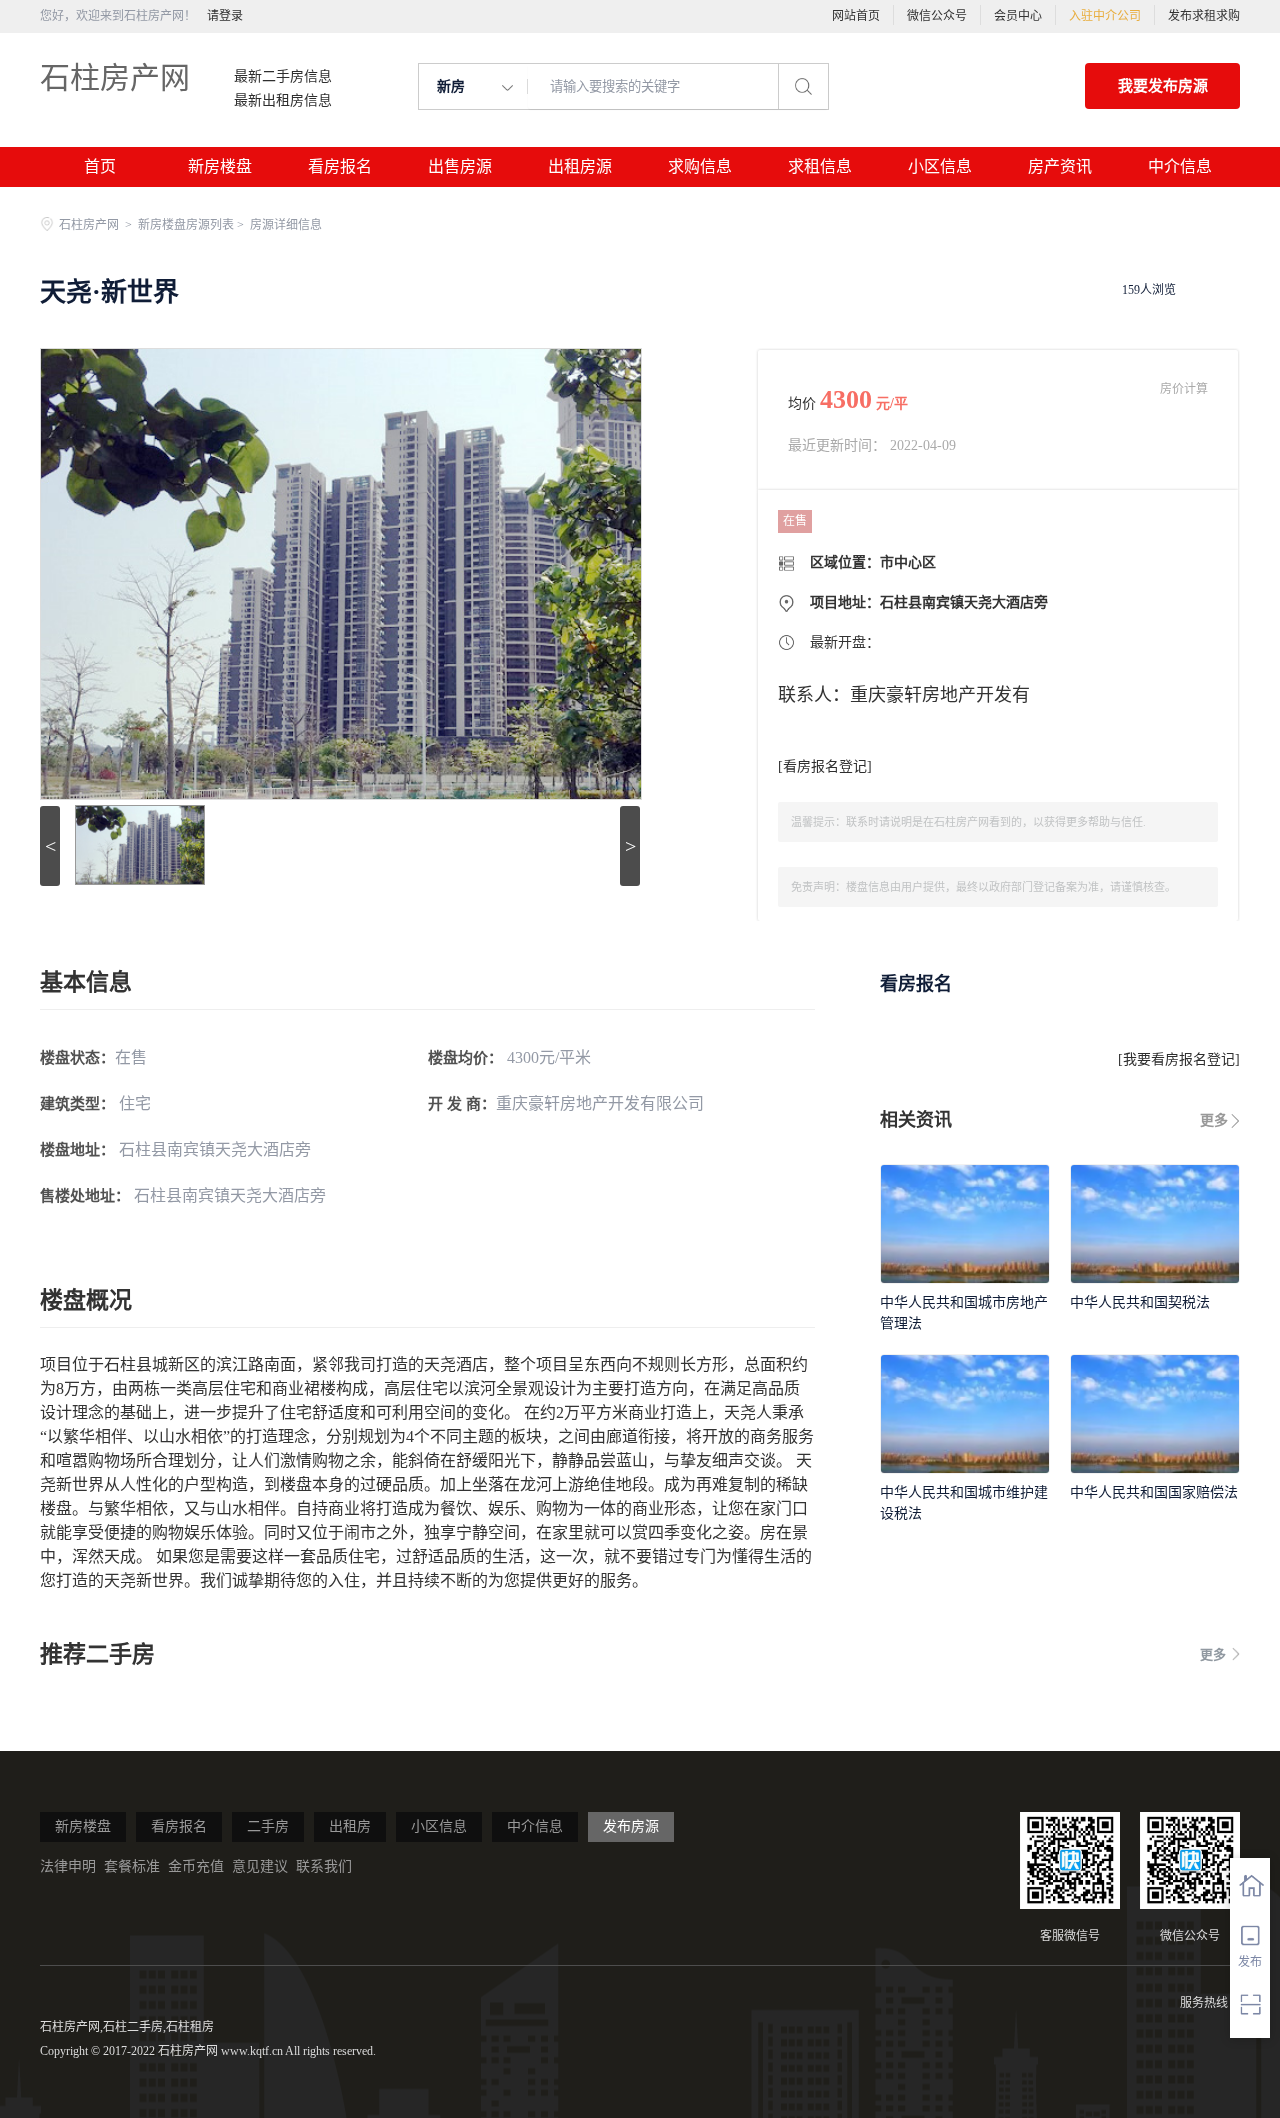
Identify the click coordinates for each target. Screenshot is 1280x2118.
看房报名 (340, 166)
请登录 (225, 16)
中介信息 (1180, 166)
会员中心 (1018, 16)
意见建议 (260, 1866)
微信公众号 (937, 16)
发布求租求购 (1204, 16)
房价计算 (1184, 389)
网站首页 (856, 16)
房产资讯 (1060, 166)
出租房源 (580, 166)
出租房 (350, 1826)
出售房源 (460, 166)
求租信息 (820, 166)
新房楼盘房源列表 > (192, 225)
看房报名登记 (825, 766)
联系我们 (324, 1866)
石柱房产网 (115, 77)
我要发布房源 (1163, 86)
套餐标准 (132, 1866)
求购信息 (700, 166)
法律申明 (68, 1866)
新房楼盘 (220, 166)
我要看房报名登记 (1179, 1059)
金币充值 (196, 1866)
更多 (1214, 1120)
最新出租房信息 (283, 101)
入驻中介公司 (1105, 16)
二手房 (268, 1826)
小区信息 (940, 166)
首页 (100, 166)
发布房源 (631, 1826)
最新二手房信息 (283, 77)
